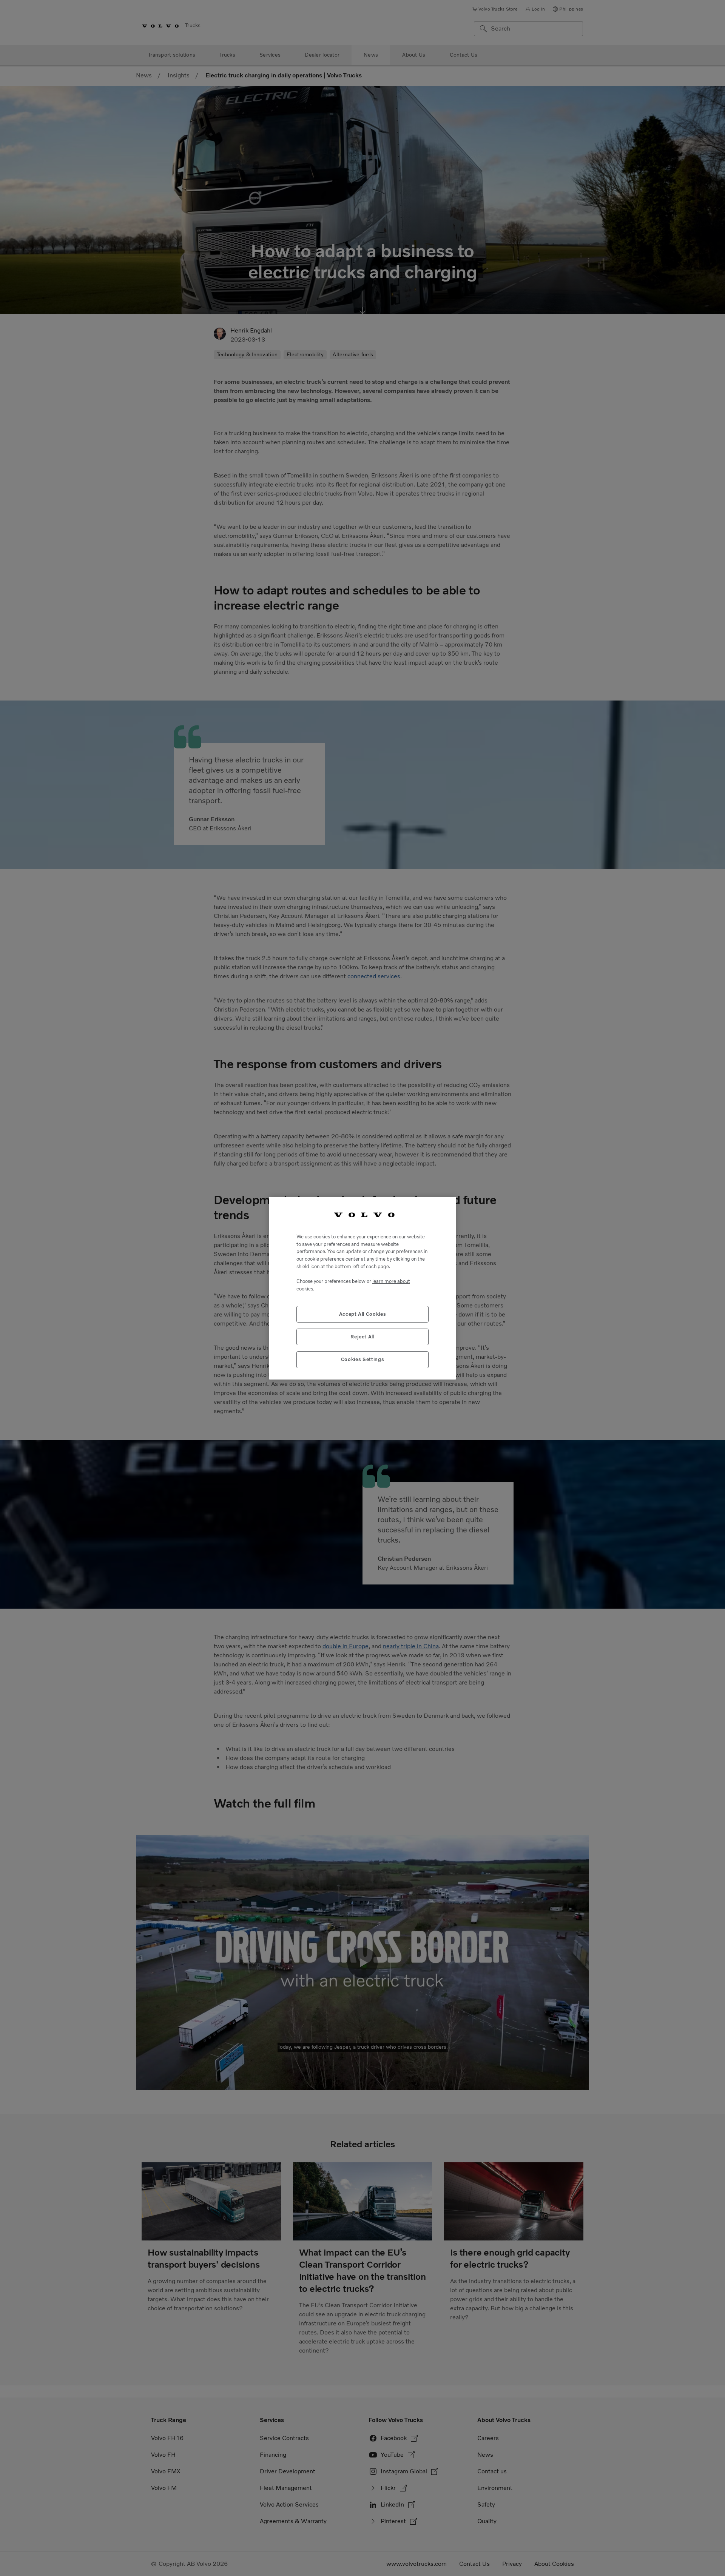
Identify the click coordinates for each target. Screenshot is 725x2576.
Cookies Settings (363, 1359)
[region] (362, 1288)
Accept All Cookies (363, 1314)
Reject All (362, 1336)
